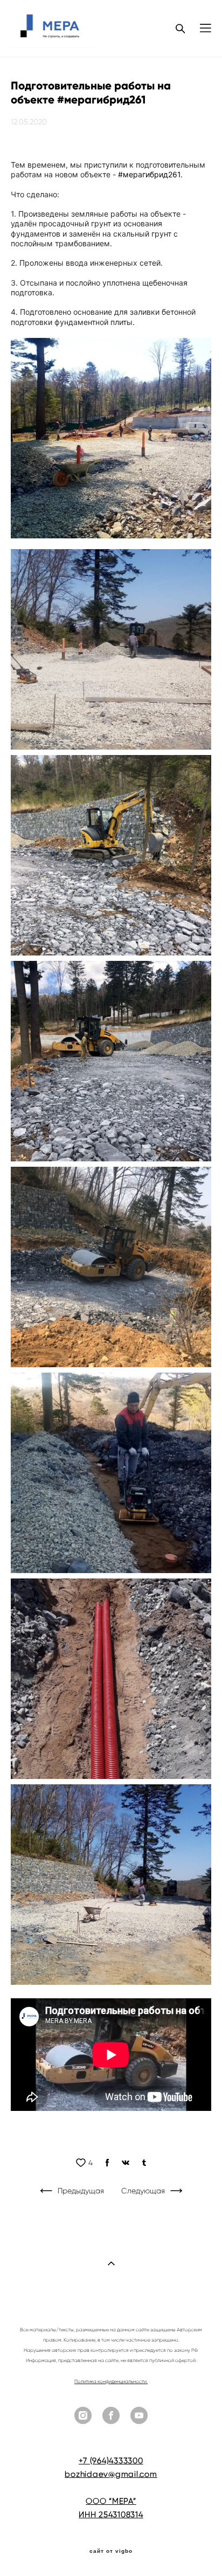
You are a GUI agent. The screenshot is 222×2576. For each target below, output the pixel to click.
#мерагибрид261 (149, 174)
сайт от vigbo (111, 2551)
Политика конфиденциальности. (111, 2381)
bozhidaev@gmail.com (111, 2474)
